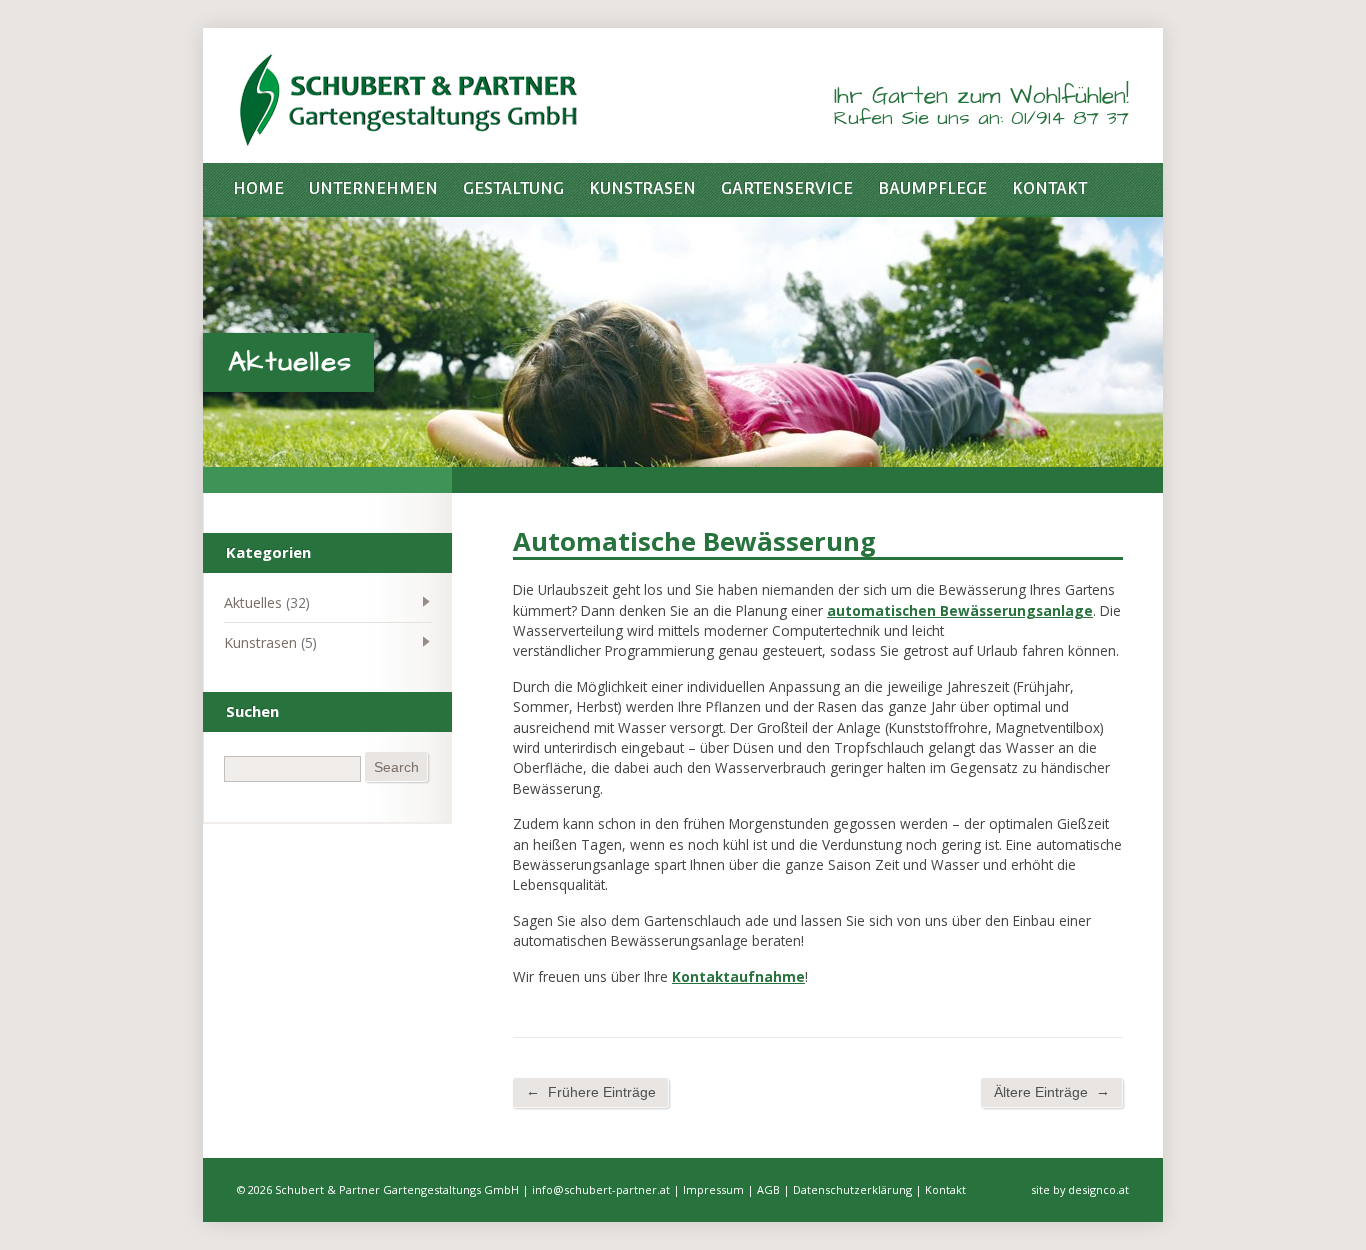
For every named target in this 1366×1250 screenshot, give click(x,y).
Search (396, 767)
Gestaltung (513, 188)
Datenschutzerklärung (852, 1189)
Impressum (713, 1189)
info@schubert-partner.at (601, 1189)
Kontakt (1049, 188)
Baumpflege (932, 188)
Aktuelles (253, 602)
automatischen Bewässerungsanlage (960, 610)
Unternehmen (373, 188)
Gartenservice (787, 188)
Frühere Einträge (591, 1092)
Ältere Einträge (1052, 1092)
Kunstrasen (642, 188)
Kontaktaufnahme (738, 976)
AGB (768, 1189)
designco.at (1098, 1189)
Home (258, 188)
